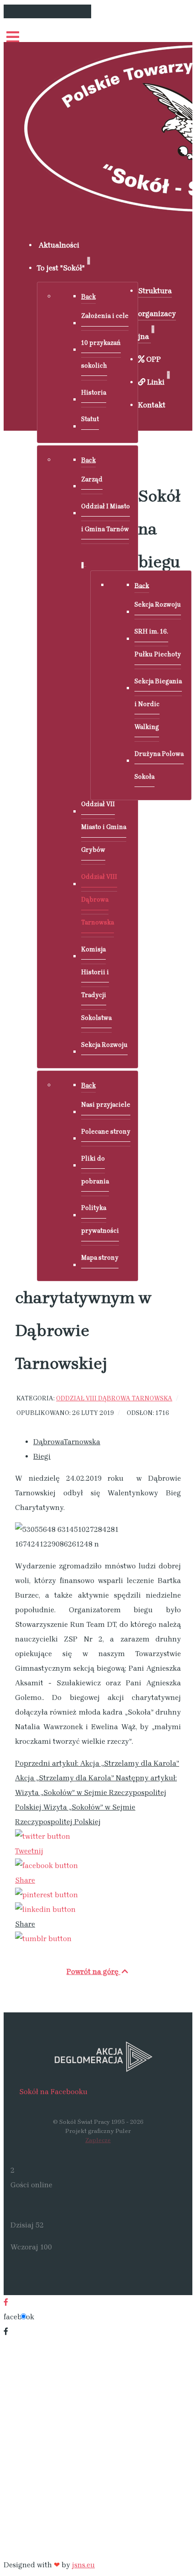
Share (25, 1880)
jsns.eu (83, 2565)
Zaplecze (98, 2140)
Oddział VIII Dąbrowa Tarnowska (114, 1398)
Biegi (42, 1456)
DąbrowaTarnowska (67, 1442)
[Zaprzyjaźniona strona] (98, 2056)
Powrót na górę (93, 1972)
